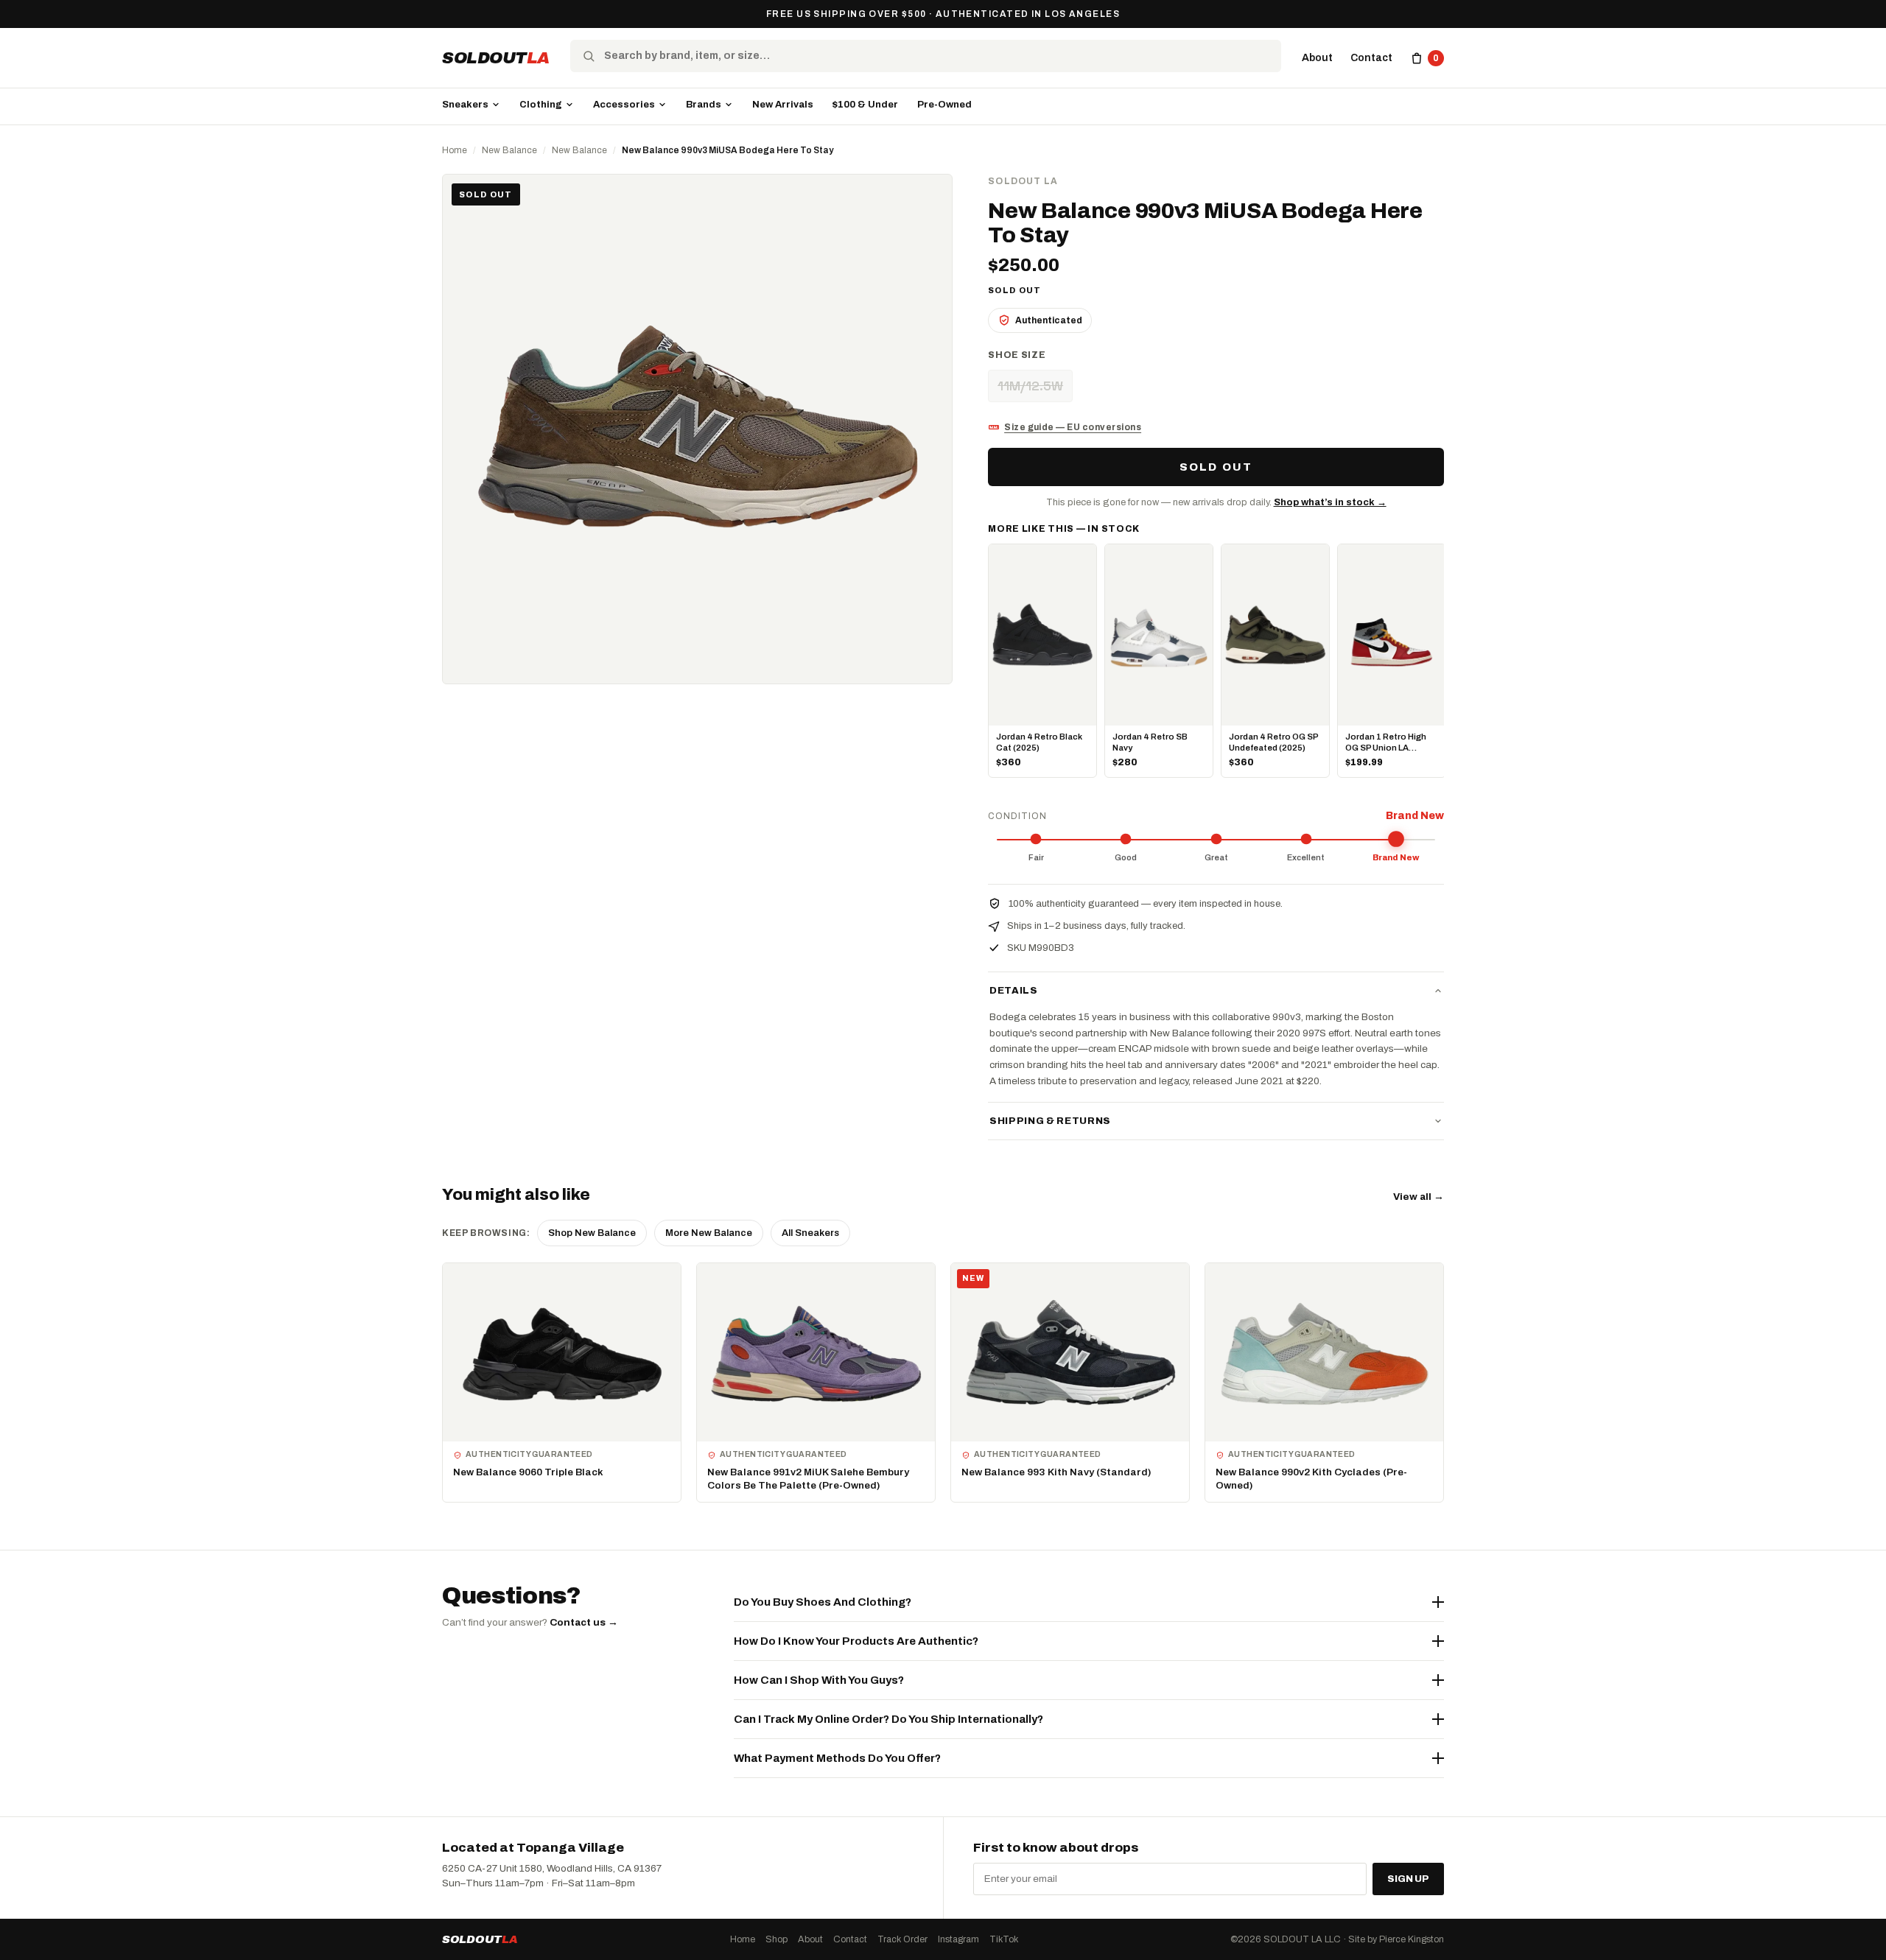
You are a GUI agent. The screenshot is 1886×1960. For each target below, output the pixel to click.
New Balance (509, 150)
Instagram (958, 1939)
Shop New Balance (592, 1233)
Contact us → (584, 1622)
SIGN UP (1408, 1879)
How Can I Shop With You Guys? (819, 1680)
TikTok (1004, 1939)
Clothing (541, 105)
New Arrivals (783, 105)
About (1317, 58)
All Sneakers (810, 1233)
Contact (1371, 58)
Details (1014, 991)
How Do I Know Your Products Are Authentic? (856, 1641)
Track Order (902, 1939)
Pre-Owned (944, 105)
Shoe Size (1017, 355)
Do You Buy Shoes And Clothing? (823, 1602)
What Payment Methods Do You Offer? (837, 1758)
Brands (704, 105)
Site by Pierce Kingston (1396, 1939)
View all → (1419, 1197)
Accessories (624, 105)
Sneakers (465, 105)
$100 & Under (865, 105)
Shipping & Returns (1050, 1121)
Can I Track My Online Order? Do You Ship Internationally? (888, 1719)
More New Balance (709, 1233)
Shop (777, 1939)
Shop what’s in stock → (1330, 502)
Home (455, 150)
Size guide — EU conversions (1073, 427)
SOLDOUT (496, 58)
